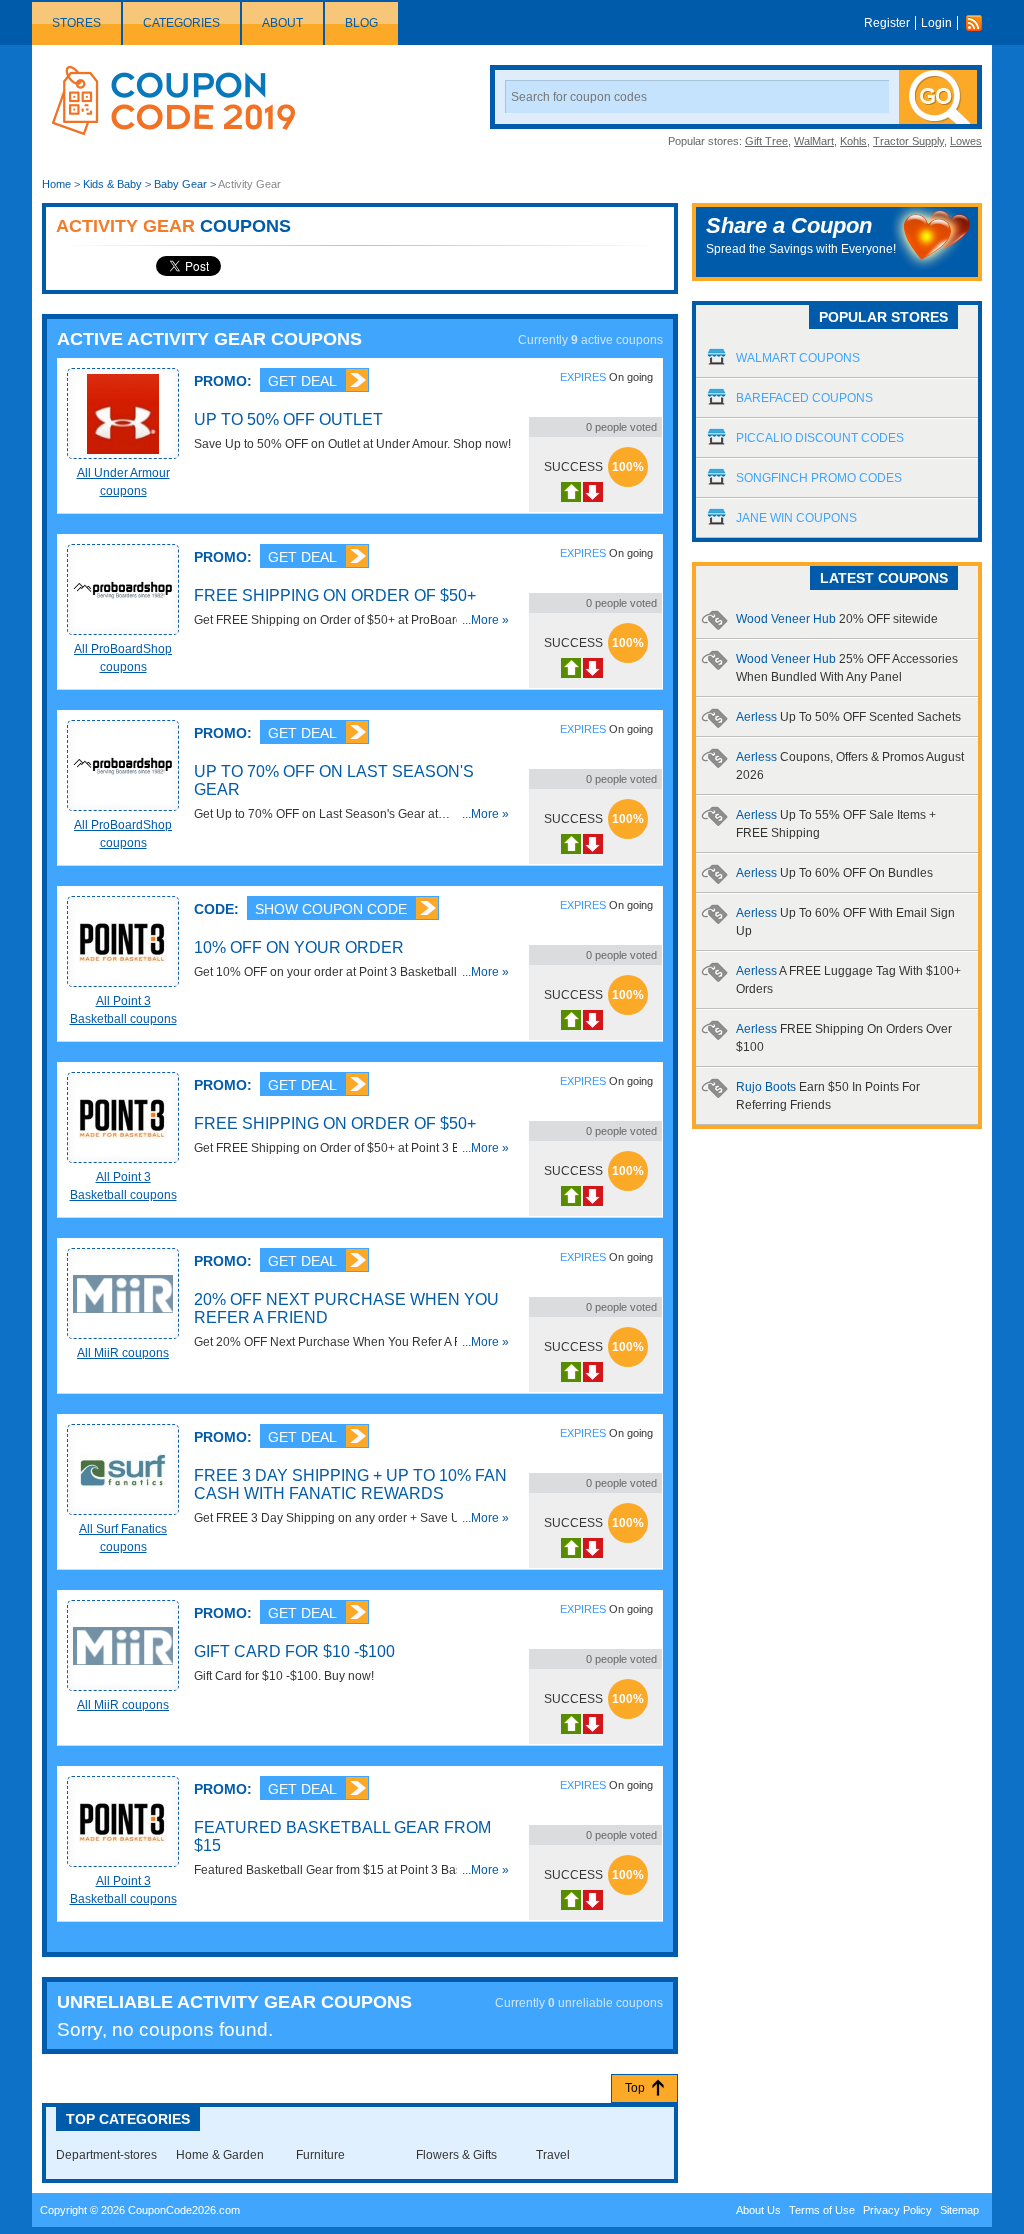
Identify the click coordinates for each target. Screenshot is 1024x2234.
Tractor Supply (908, 141)
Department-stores (106, 2155)
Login (936, 23)
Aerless (848, 717)
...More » (485, 620)
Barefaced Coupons (804, 398)
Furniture (320, 2155)
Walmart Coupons (798, 358)
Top (635, 2088)
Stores (76, 23)
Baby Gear (180, 184)
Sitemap (959, 2210)
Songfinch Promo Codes (819, 478)
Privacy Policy (897, 2210)
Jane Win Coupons (796, 518)
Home (56, 184)
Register (887, 23)
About (282, 23)
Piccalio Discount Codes (820, 438)
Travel (553, 2155)
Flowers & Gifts (456, 2155)
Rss (979, 23)
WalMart (814, 141)
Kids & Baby (112, 184)
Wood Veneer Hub (837, 619)
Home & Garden (220, 2155)
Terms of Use (822, 2210)
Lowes (966, 141)
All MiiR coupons (123, 1353)
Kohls (853, 141)
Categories (181, 23)
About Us (758, 2210)
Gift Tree (766, 141)
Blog (361, 23)
